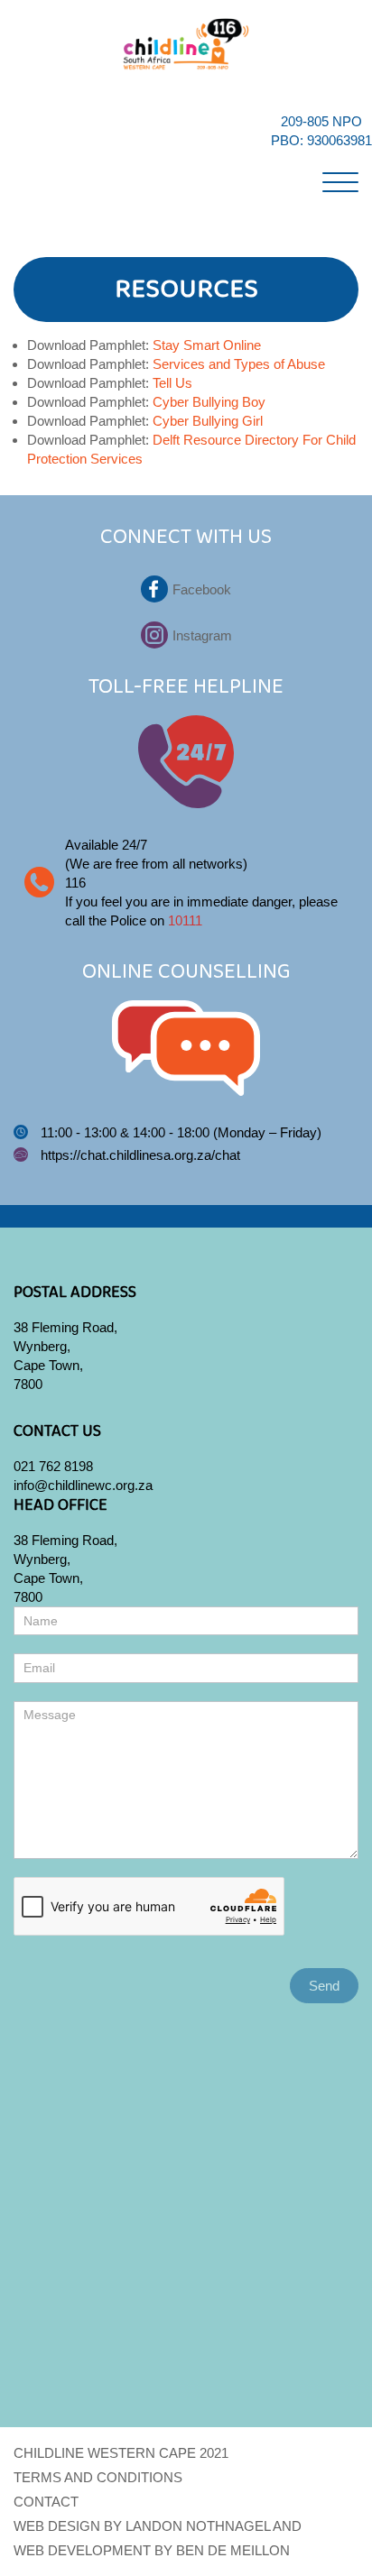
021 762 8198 (53, 1466)
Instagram (202, 635)
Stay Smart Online (207, 345)
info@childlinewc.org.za (83, 1485)
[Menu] (340, 179)
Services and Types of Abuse (239, 364)
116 (75, 883)
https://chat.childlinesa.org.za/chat (140, 1155)
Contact (46, 2502)
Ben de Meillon (233, 2550)
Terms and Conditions (98, 2477)
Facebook (202, 589)
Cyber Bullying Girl (208, 421)
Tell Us (172, 383)
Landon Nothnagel (198, 2526)
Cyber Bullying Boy (209, 402)
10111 (185, 920)
